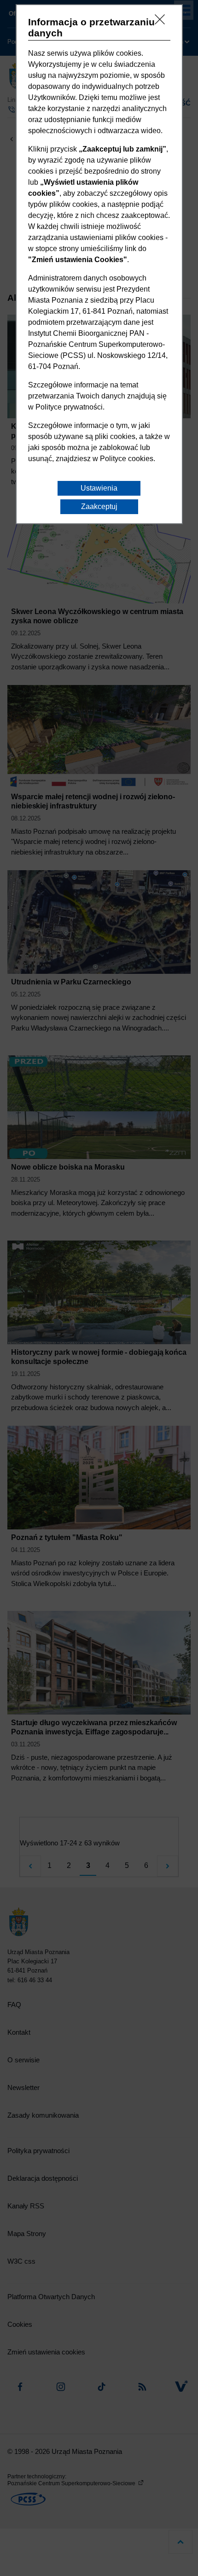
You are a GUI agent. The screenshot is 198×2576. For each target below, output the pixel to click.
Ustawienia (99, 488)
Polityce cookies (127, 459)
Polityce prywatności (69, 407)
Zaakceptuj (99, 506)
